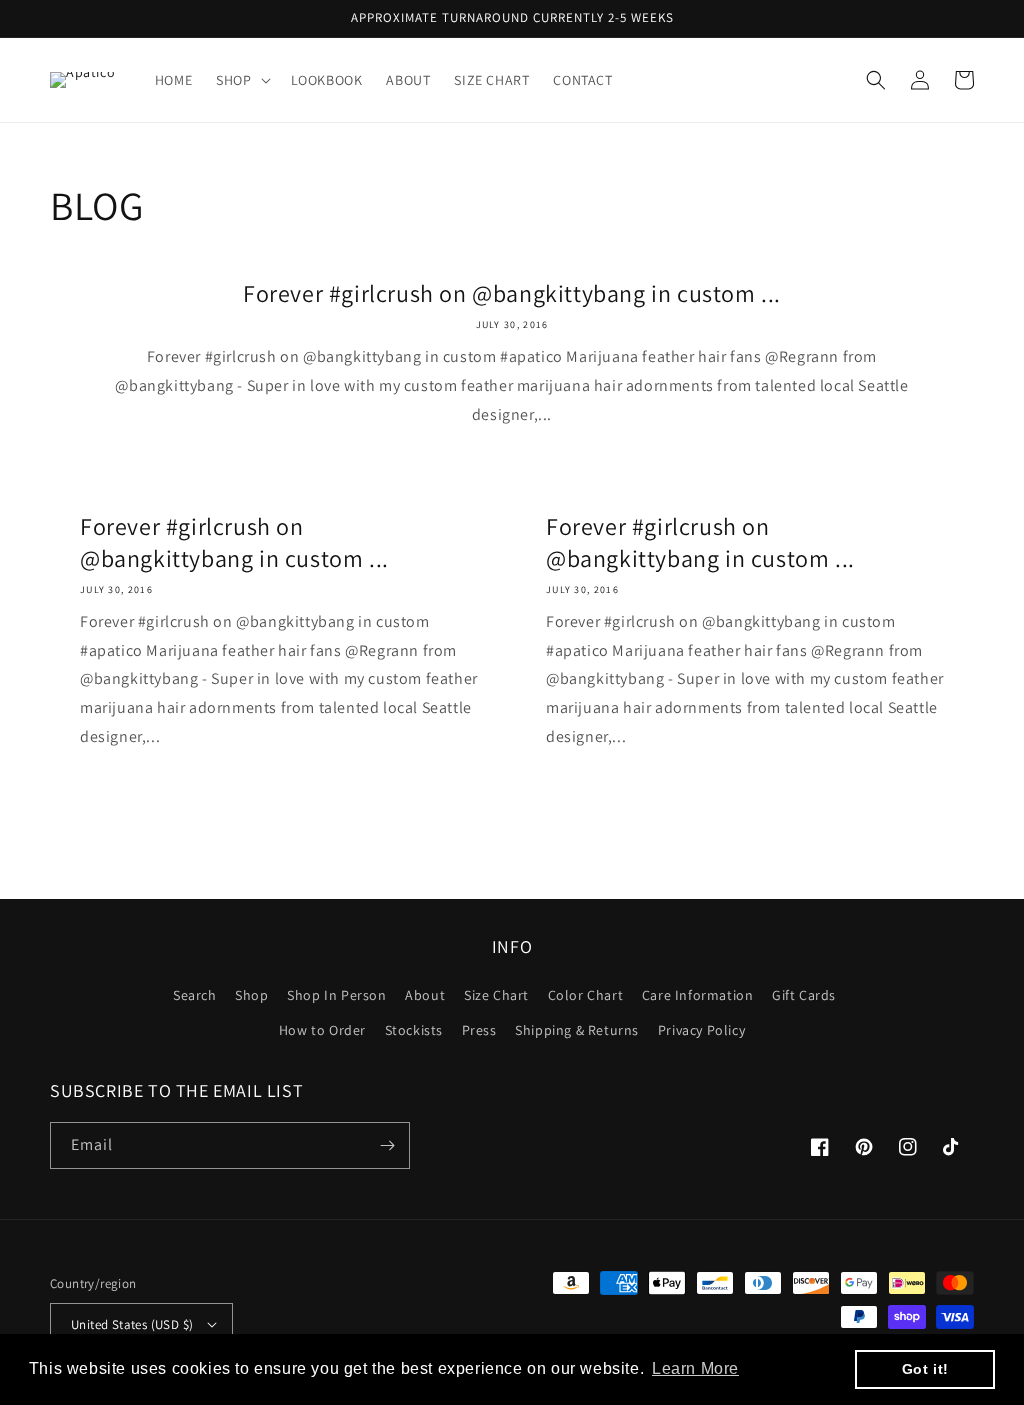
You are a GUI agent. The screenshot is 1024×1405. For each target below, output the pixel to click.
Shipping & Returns (577, 1030)
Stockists (414, 1030)
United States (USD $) (132, 1324)
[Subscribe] (387, 1145)
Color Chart (586, 995)
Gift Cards (804, 995)
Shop (251, 995)
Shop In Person (336, 995)
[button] (241, 80)
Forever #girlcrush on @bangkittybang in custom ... (512, 293)
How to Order (322, 1030)
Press (479, 1030)
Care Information (698, 995)
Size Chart (496, 995)
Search (195, 995)
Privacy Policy (701, 1030)
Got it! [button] (925, 1369)
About (425, 995)
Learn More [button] (695, 1368)
